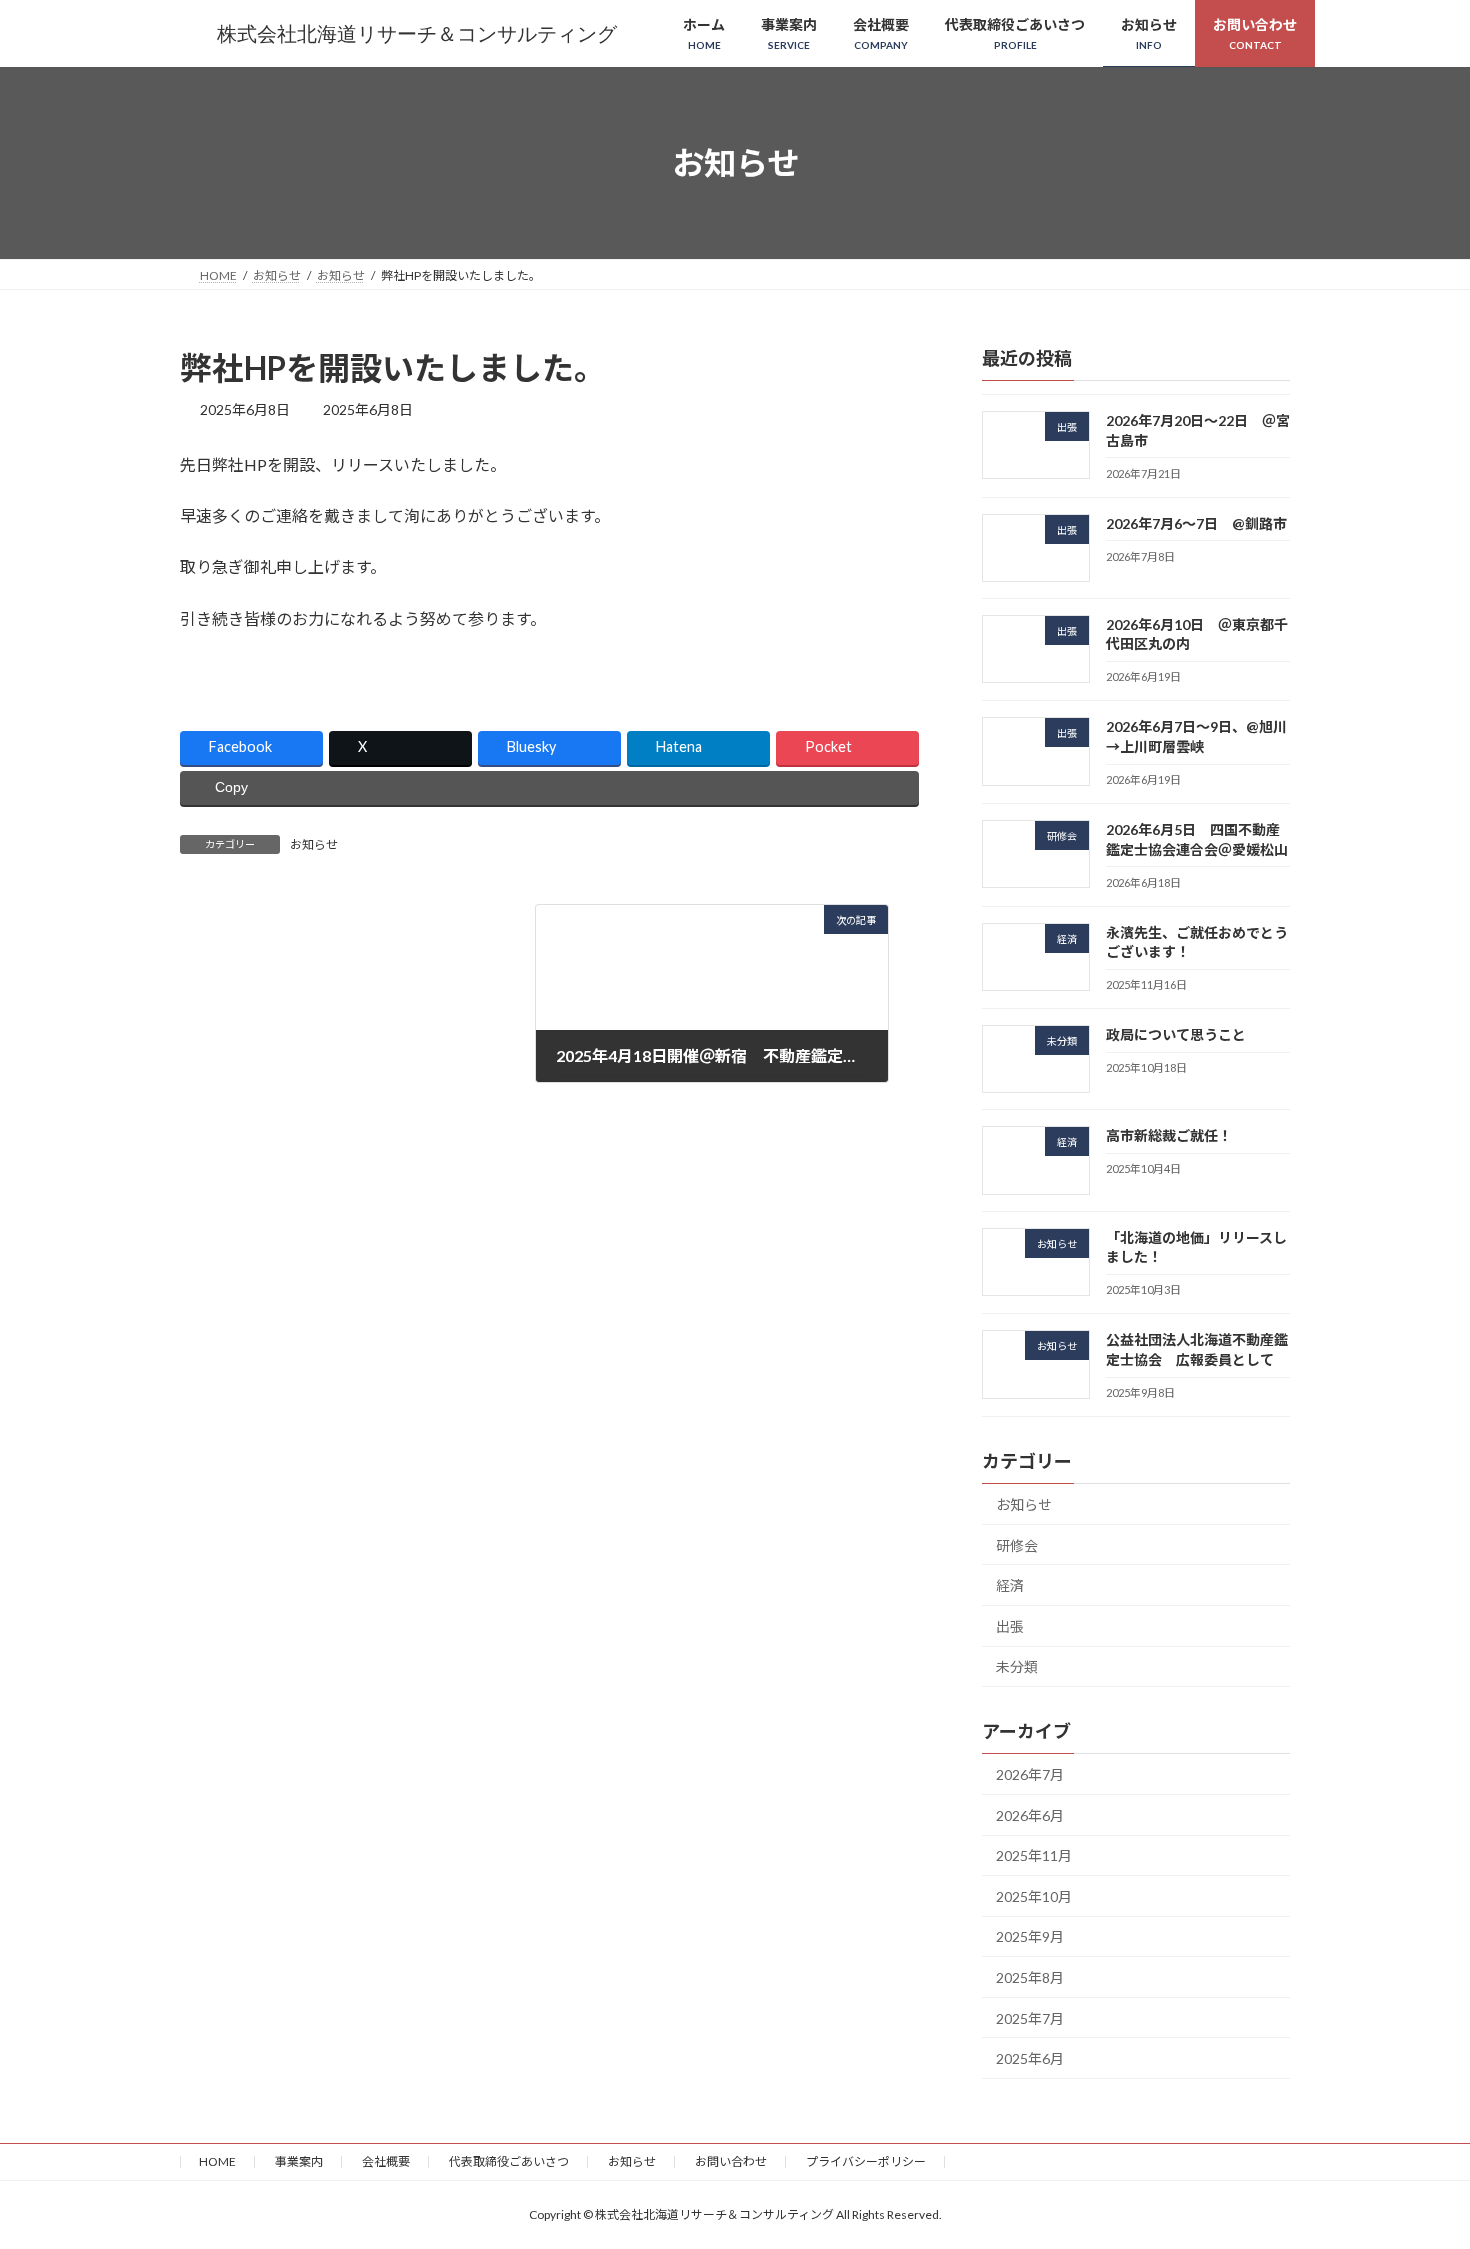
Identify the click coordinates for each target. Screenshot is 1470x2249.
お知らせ (314, 844)
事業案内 (299, 2161)
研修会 (1017, 1545)
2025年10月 (1034, 1896)
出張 (1010, 1626)
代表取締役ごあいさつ (509, 2161)
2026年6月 (1030, 1815)
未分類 (1017, 1667)
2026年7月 (1030, 1774)
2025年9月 (1030, 1937)
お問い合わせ (731, 2161)
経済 (1010, 1585)
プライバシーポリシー (866, 2161)
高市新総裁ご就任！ (1169, 1136)
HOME (217, 2161)
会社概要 (386, 2161)
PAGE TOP (1417, 2163)
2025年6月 (1030, 2058)
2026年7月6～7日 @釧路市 (1196, 523)
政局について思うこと (1176, 1034)
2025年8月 (1030, 1977)
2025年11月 (1034, 1855)
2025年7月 (1030, 2018)
